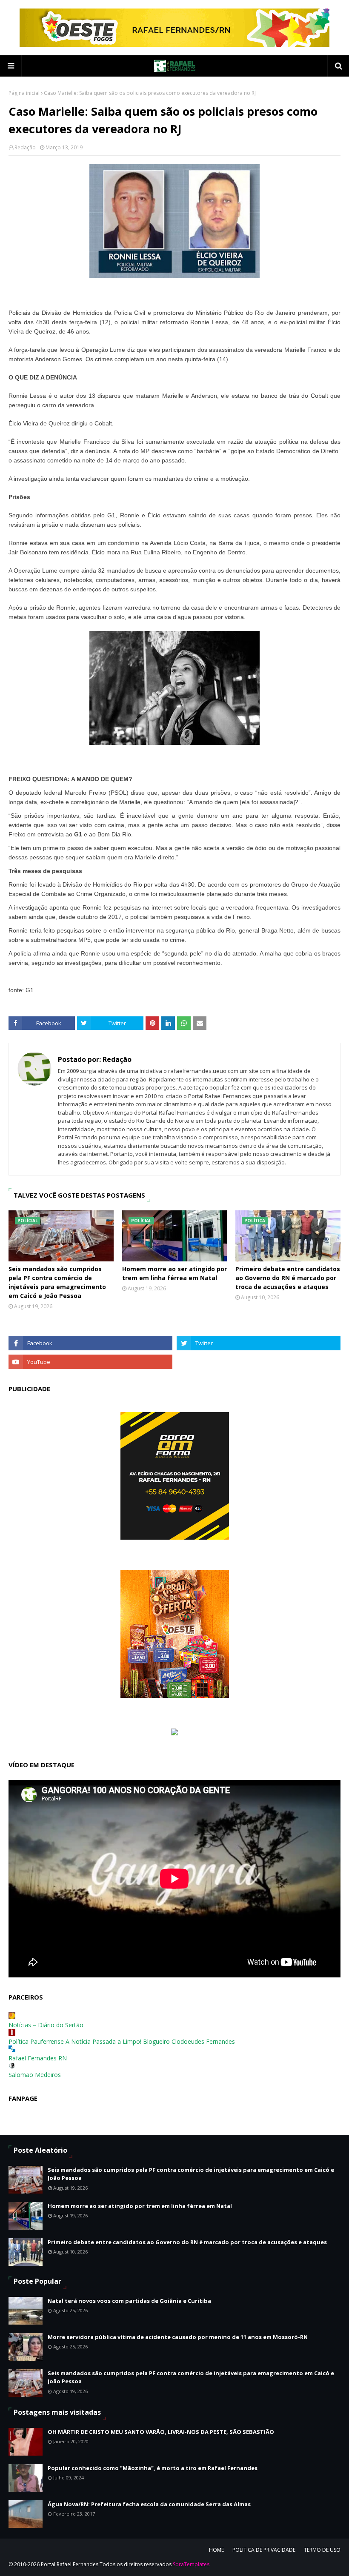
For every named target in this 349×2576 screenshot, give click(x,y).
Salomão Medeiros (35, 2075)
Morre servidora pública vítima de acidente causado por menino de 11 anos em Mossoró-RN (178, 2337)
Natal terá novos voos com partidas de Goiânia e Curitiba (129, 2301)
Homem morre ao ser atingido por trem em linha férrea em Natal (174, 1273)
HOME (216, 2550)
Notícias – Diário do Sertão (46, 2025)
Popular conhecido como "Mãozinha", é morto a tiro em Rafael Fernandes (153, 2468)
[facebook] (90, 1343)
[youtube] (90, 1362)
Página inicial (24, 93)
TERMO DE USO (322, 2550)
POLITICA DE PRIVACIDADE (264, 2550)
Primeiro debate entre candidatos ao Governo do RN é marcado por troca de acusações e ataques (288, 1278)
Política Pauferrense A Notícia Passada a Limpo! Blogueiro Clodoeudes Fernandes (122, 2041)
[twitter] (259, 1343)
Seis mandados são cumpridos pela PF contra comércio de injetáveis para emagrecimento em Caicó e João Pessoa (57, 1282)
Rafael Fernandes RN (38, 2058)
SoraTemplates (191, 2564)
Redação (25, 147)
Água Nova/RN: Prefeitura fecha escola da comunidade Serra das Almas (149, 2504)
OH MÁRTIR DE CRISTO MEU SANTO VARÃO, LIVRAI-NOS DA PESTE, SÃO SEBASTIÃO (161, 2432)
